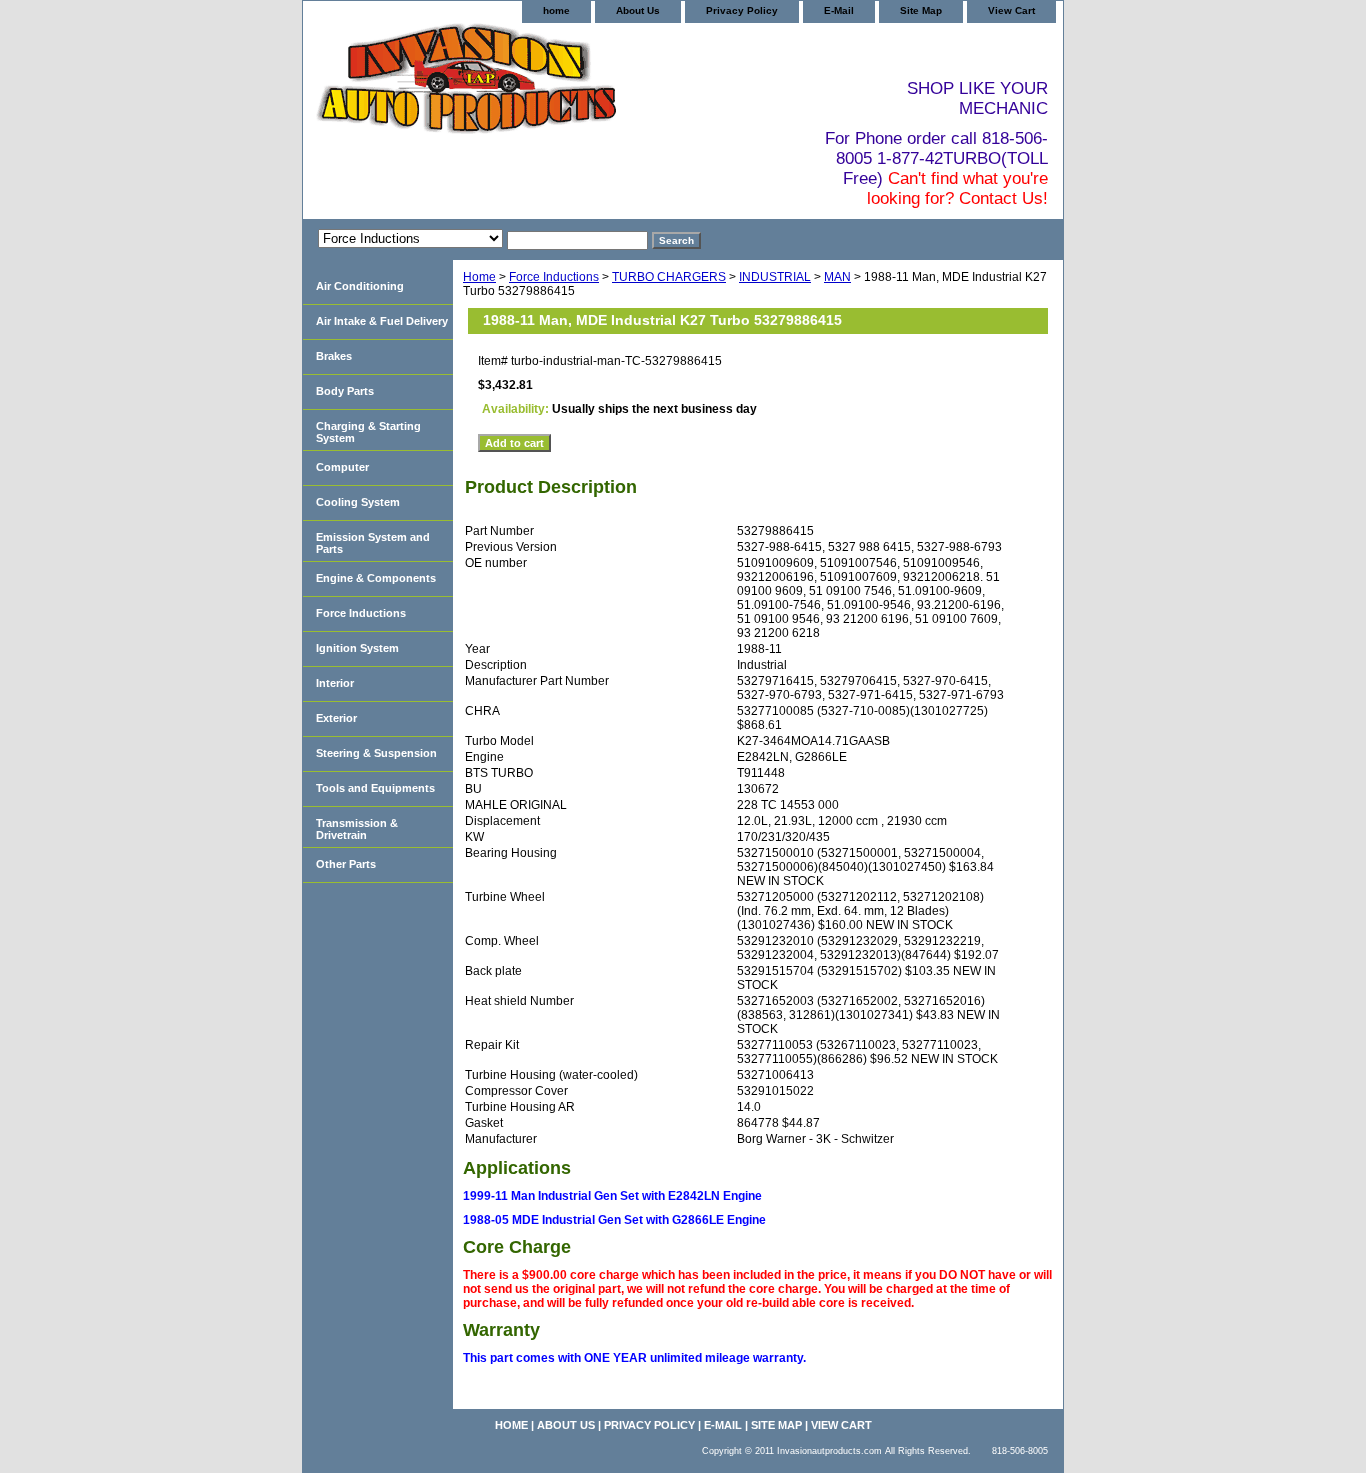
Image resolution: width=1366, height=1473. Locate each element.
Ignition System (357, 648)
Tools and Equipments (375, 788)
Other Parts (346, 864)
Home (479, 277)
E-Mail (839, 10)
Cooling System (358, 502)
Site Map (921, 10)
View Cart (1011, 10)
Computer (342, 467)
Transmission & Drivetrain (357, 829)
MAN (837, 277)
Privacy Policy (742, 10)
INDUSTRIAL (775, 277)
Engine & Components (376, 578)
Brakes (334, 356)
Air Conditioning (360, 286)
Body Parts (345, 391)
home (556, 10)
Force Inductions (554, 277)
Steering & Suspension (376, 753)
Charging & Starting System (368, 432)
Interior (335, 683)
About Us (638, 10)
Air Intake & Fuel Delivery (382, 321)
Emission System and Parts (373, 543)
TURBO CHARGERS (669, 277)
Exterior (336, 718)
